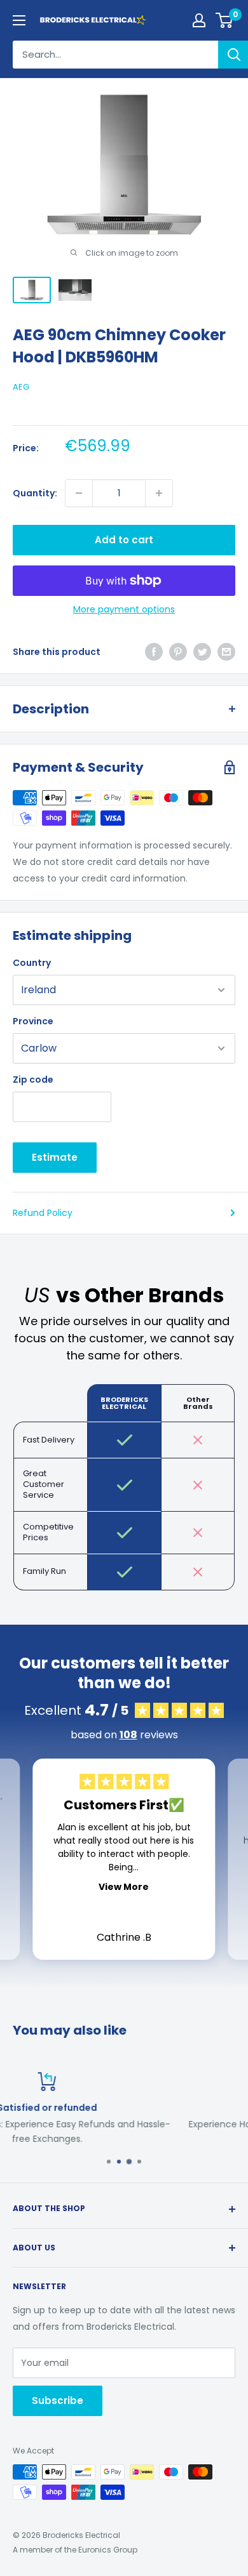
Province (33, 1021)
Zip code (33, 1080)
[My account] (199, 20)
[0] (225, 20)
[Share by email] (226, 652)
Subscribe (58, 2401)
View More (124, 1887)
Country (32, 963)
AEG (21, 387)
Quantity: (35, 493)
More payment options (124, 609)
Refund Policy (43, 1213)
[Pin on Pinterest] (178, 652)
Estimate (55, 1157)
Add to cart (124, 540)
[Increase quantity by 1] (159, 493)
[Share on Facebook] (154, 652)
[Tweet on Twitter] (202, 652)
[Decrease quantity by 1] (79, 493)
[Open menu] (19, 20)
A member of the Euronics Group (75, 2550)
